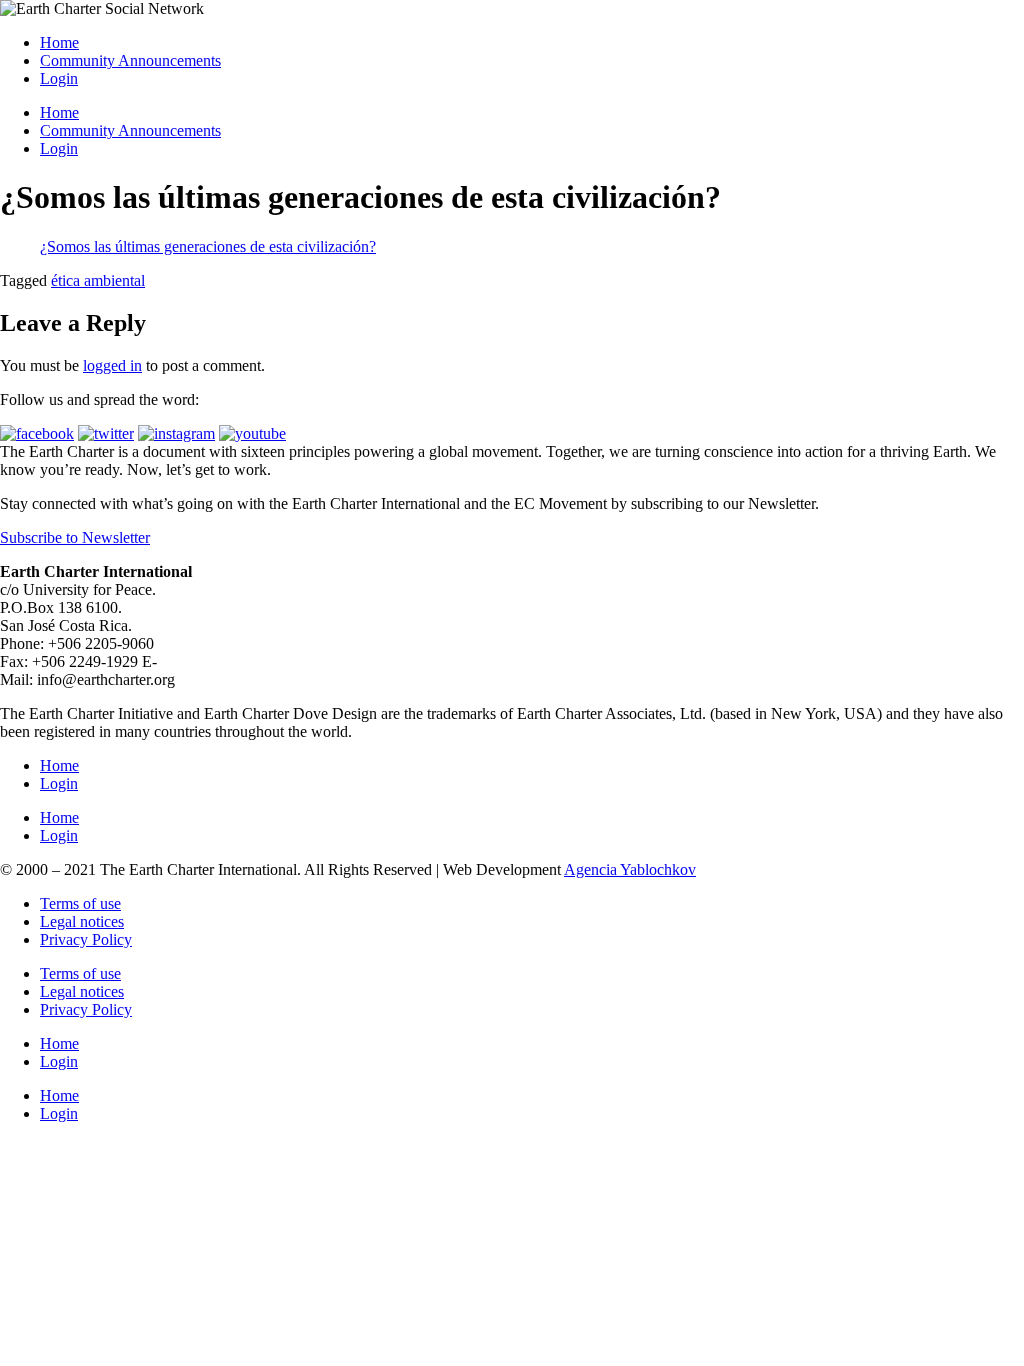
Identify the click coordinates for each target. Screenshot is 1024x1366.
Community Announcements (130, 60)
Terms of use (80, 903)
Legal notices (82, 921)
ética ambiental (98, 280)
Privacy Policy (86, 939)
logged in (112, 365)
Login (59, 78)
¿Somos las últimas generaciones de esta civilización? (208, 246)
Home (59, 42)
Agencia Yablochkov (630, 869)
